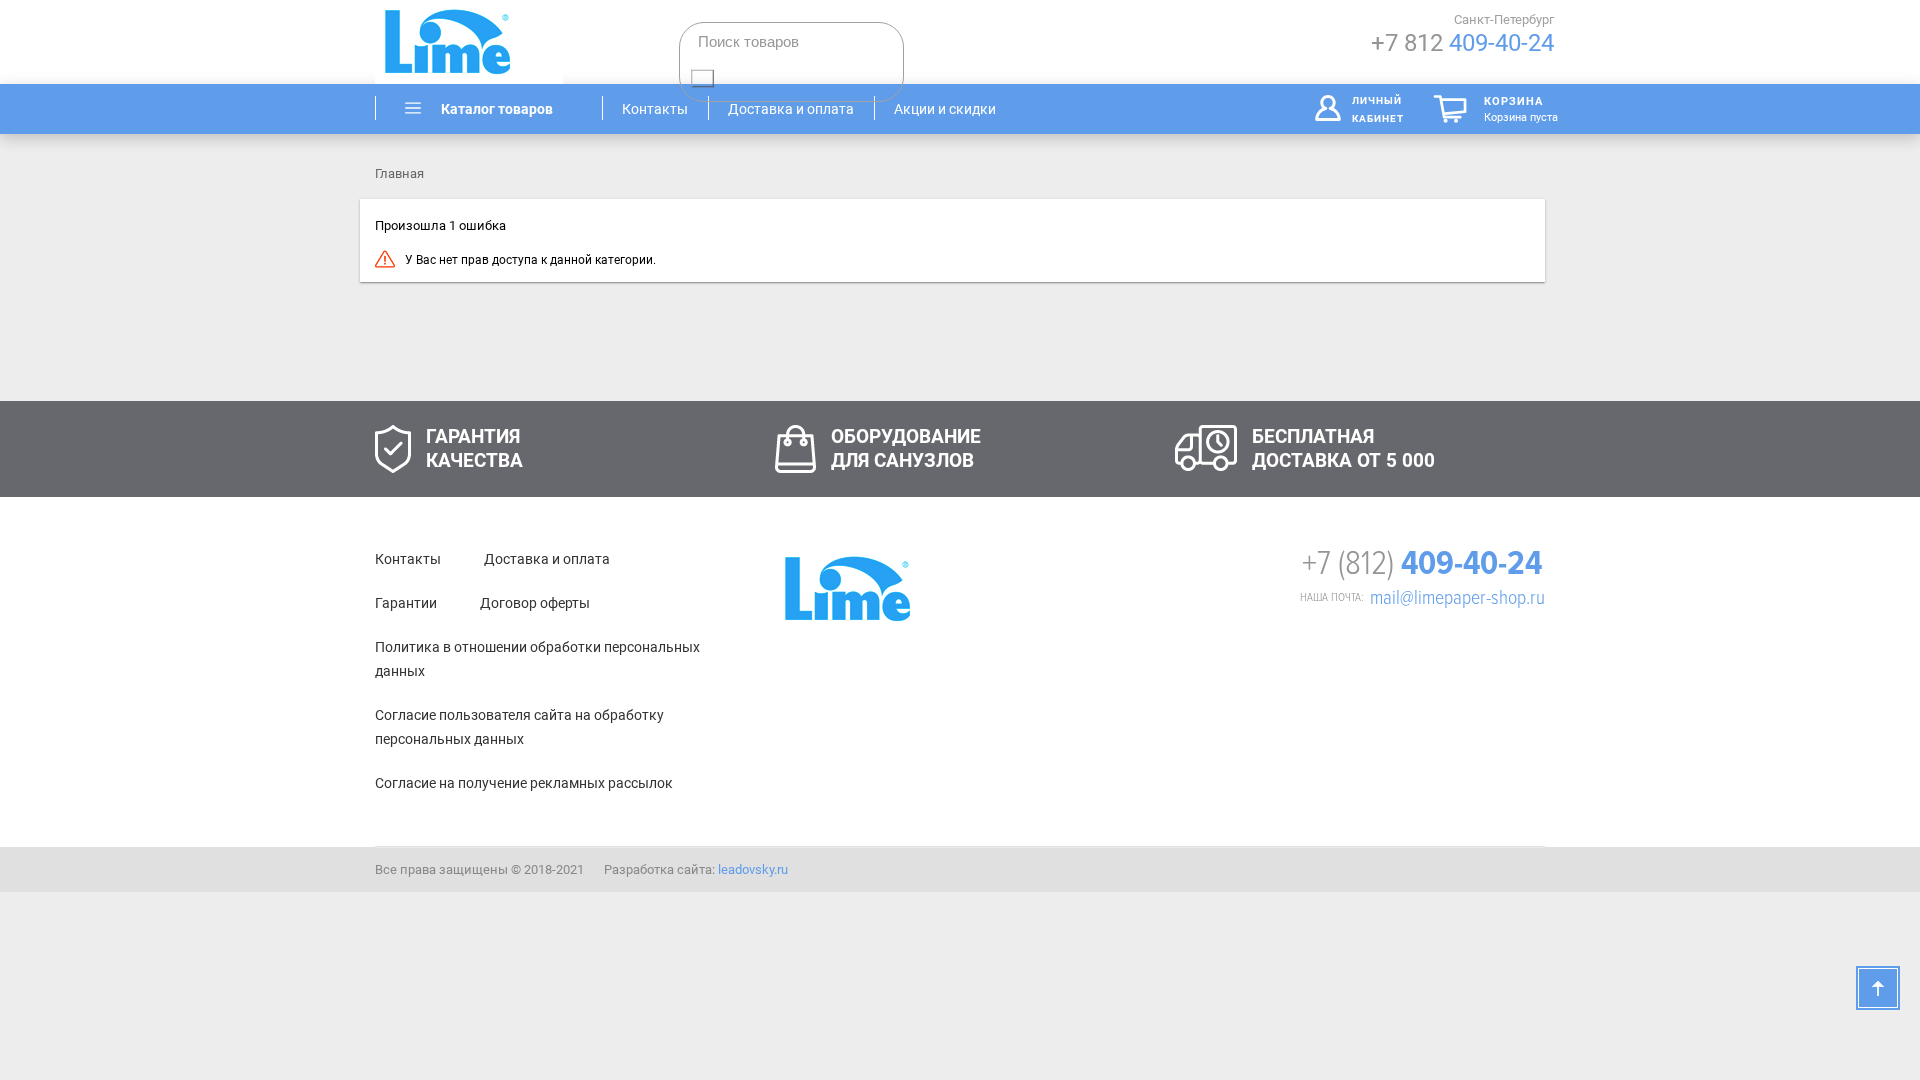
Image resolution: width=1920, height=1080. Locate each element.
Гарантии (406, 603)
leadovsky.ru (753, 869)
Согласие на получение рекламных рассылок (524, 783)
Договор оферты (535, 603)
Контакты (408, 559)
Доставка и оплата (547, 559)
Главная (399, 173)
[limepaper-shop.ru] (490, 42)
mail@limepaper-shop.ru (1457, 598)
